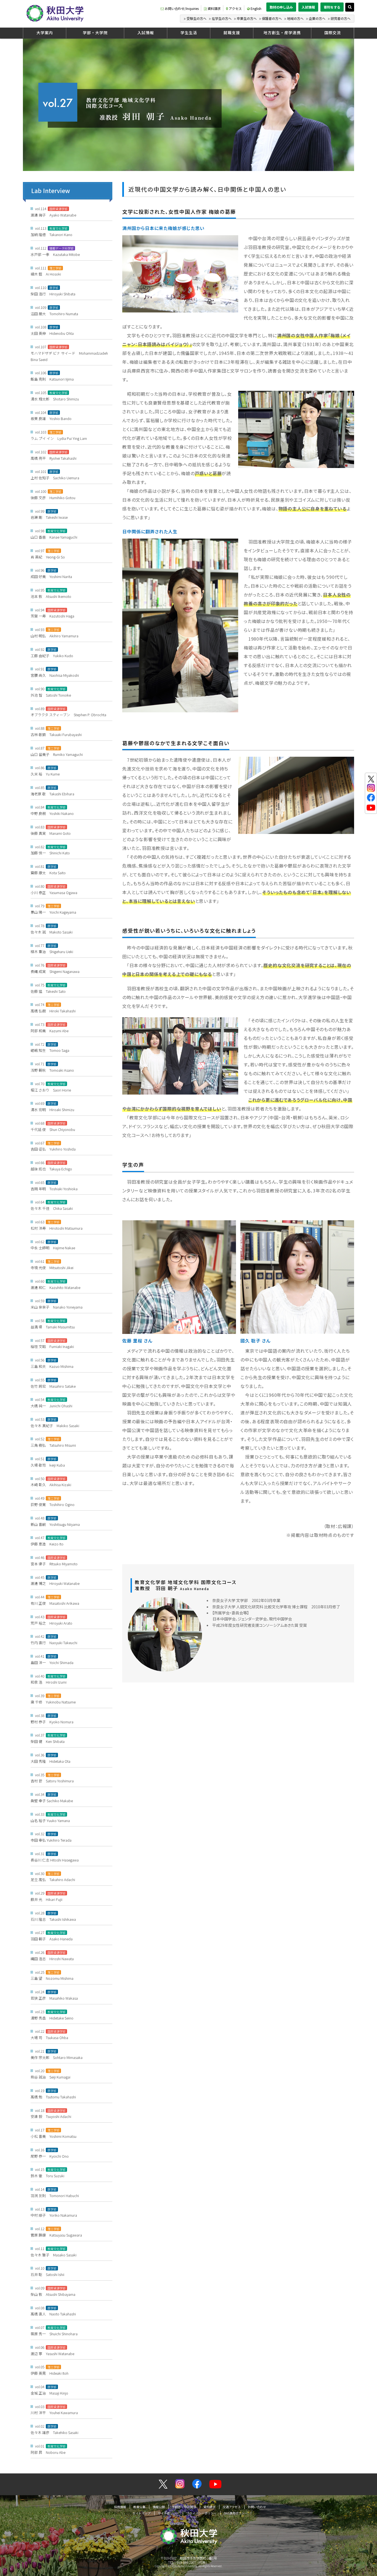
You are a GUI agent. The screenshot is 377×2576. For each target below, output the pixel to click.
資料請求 (214, 8)
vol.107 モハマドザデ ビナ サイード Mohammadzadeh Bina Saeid (69, 353)
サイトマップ (142, 2513)
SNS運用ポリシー (236, 2513)
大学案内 (45, 33)
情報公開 (159, 2507)
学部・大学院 (95, 33)
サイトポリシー (168, 2513)
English (256, 8)
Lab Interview (51, 191)
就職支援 (232, 33)
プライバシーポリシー (201, 2513)
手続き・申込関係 (184, 2507)
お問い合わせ (257, 2507)
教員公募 (139, 2507)
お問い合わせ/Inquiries (182, 8)
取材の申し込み (281, 7)
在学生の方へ (222, 18)
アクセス (235, 8)
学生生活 (189, 33)
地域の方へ (295, 18)
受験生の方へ (197, 18)
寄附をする (332, 7)
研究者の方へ (341, 18)
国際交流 (333, 33)
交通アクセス (232, 2507)
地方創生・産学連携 (282, 33)
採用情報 (120, 2507)
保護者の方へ (272, 18)
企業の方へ (317, 18)
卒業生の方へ (247, 18)
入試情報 (308, 7)
